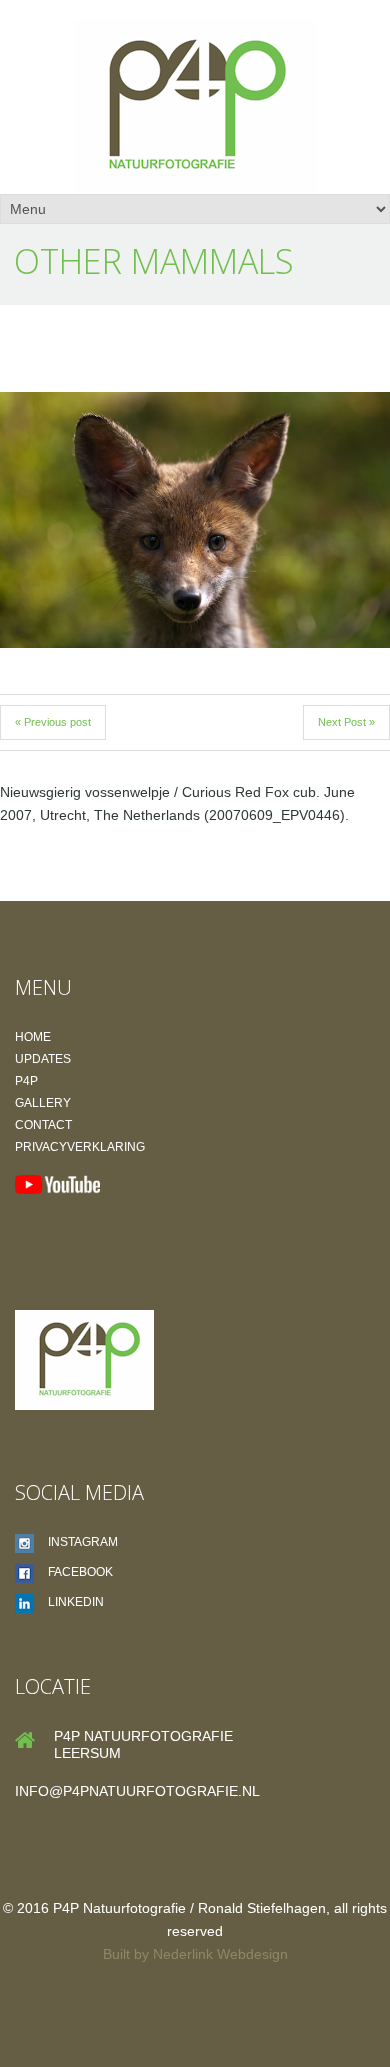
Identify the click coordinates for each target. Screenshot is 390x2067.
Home (33, 1037)
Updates (43, 1059)
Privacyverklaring (80, 1147)
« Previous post (53, 722)
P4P (26, 1081)
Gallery (43, 1103)
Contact (43, 1125)
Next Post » (346, 722)
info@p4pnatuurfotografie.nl (137, 1791)
